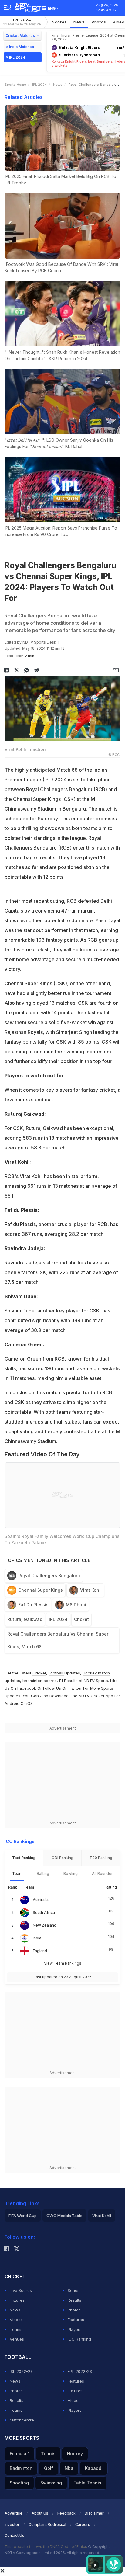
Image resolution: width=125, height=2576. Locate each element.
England (40, 1951)
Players (75, 2329)
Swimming (51, 2483)
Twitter (75, 1688)
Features (76, 2320)
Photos (99, 22)
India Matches (22, 47)
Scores (59, 22)
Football (56, 1673)
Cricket (81, 1619)
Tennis (48, 2454)
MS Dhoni (76, 1605)
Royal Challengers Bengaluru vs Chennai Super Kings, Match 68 (58, 1640)
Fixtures (17, 2300)
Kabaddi (94, 2468)
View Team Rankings (63, 1963)
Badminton (21, 2468)
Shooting (19, 2483)
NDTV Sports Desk (39, 642)
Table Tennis (87, 2483)
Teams (16, 2329)
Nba (69, 2468)
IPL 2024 (22, 22)
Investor (12, 2524)
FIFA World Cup (23, 2216)
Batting (43, 1874)
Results (74, 2300)
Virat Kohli (91, 1590)
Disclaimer (94, 2513)
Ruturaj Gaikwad (25, 1619)
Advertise (14, 2513)
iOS (30, 1703)
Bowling (71, 1874)
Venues (17, 2339)
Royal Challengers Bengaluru (49, 1575)
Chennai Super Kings (41, 1590)
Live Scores (21, 2290)
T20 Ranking (101, 1858)
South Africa (44, 1912)
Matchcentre (22, 2420)
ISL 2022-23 (21, 2371)
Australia (41, 1900)
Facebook (27, 1688)
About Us (40, 2513)
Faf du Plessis (33, 1605)
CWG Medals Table (64, 2216)
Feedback (66, 2513)
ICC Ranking (79, 2339)
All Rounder (102, 1874)
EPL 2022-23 (80, 2371)
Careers (83, 2524)
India (37, 1938)
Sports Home (15, 85)
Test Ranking (24, 1858)
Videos (16, 2320)
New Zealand (45, 1925)
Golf (49, 2468)
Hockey (75, 2454)
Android (12, 1703)
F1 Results (69, 1681)
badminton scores (40, 1681)
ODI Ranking (62, 1858)
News (79, 22)
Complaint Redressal (47, 2524)
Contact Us (14, 2535)
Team (17, 1874)
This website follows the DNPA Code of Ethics (46, 2547)
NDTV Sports (96, 1681)
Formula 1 (20, 2454)
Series (74, 2290)
